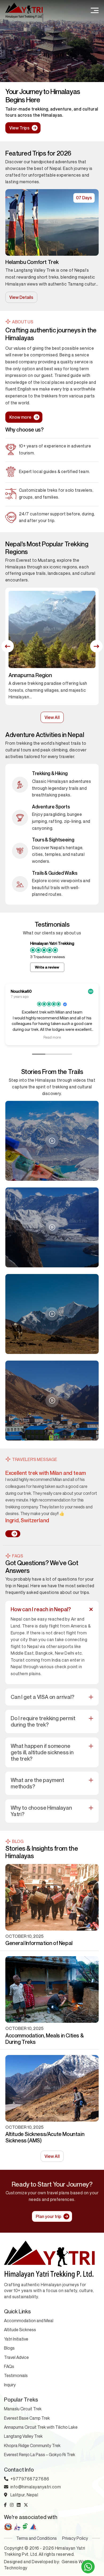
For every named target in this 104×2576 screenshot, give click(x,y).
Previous (8, 646)
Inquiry (10, 2385)
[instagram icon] (12, 2505)
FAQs (9, 2366)
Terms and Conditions (37, 2538)
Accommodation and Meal (29, 2321)
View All (52, 717)
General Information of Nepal (39, 1943)
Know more (20, 417)
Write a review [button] (47, 967)
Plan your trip (49, 2216)
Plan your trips (63, 128)
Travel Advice (16, 2357)
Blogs (9, 2348)
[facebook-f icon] (5, 2505)
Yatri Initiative (16, 2339)
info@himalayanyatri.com (36, 2487)
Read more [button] (52, 1037)
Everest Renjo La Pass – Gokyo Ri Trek (40, 2455)
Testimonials (16, 2375)
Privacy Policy (75, 2538)
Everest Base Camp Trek (27, 2418)
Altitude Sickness (20, 2330)
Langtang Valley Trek (30, 262)
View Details (21, 297)
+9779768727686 (30, 2479)
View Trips (19, 128)
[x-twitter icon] (26, 2505)
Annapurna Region (30, 675)
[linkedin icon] (19, 2505)
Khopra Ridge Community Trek (32, 2445)
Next (96, 646)
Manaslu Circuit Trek (23, 2409)
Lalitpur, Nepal (24, 2495)
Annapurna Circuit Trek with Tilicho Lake (41, 2427)
